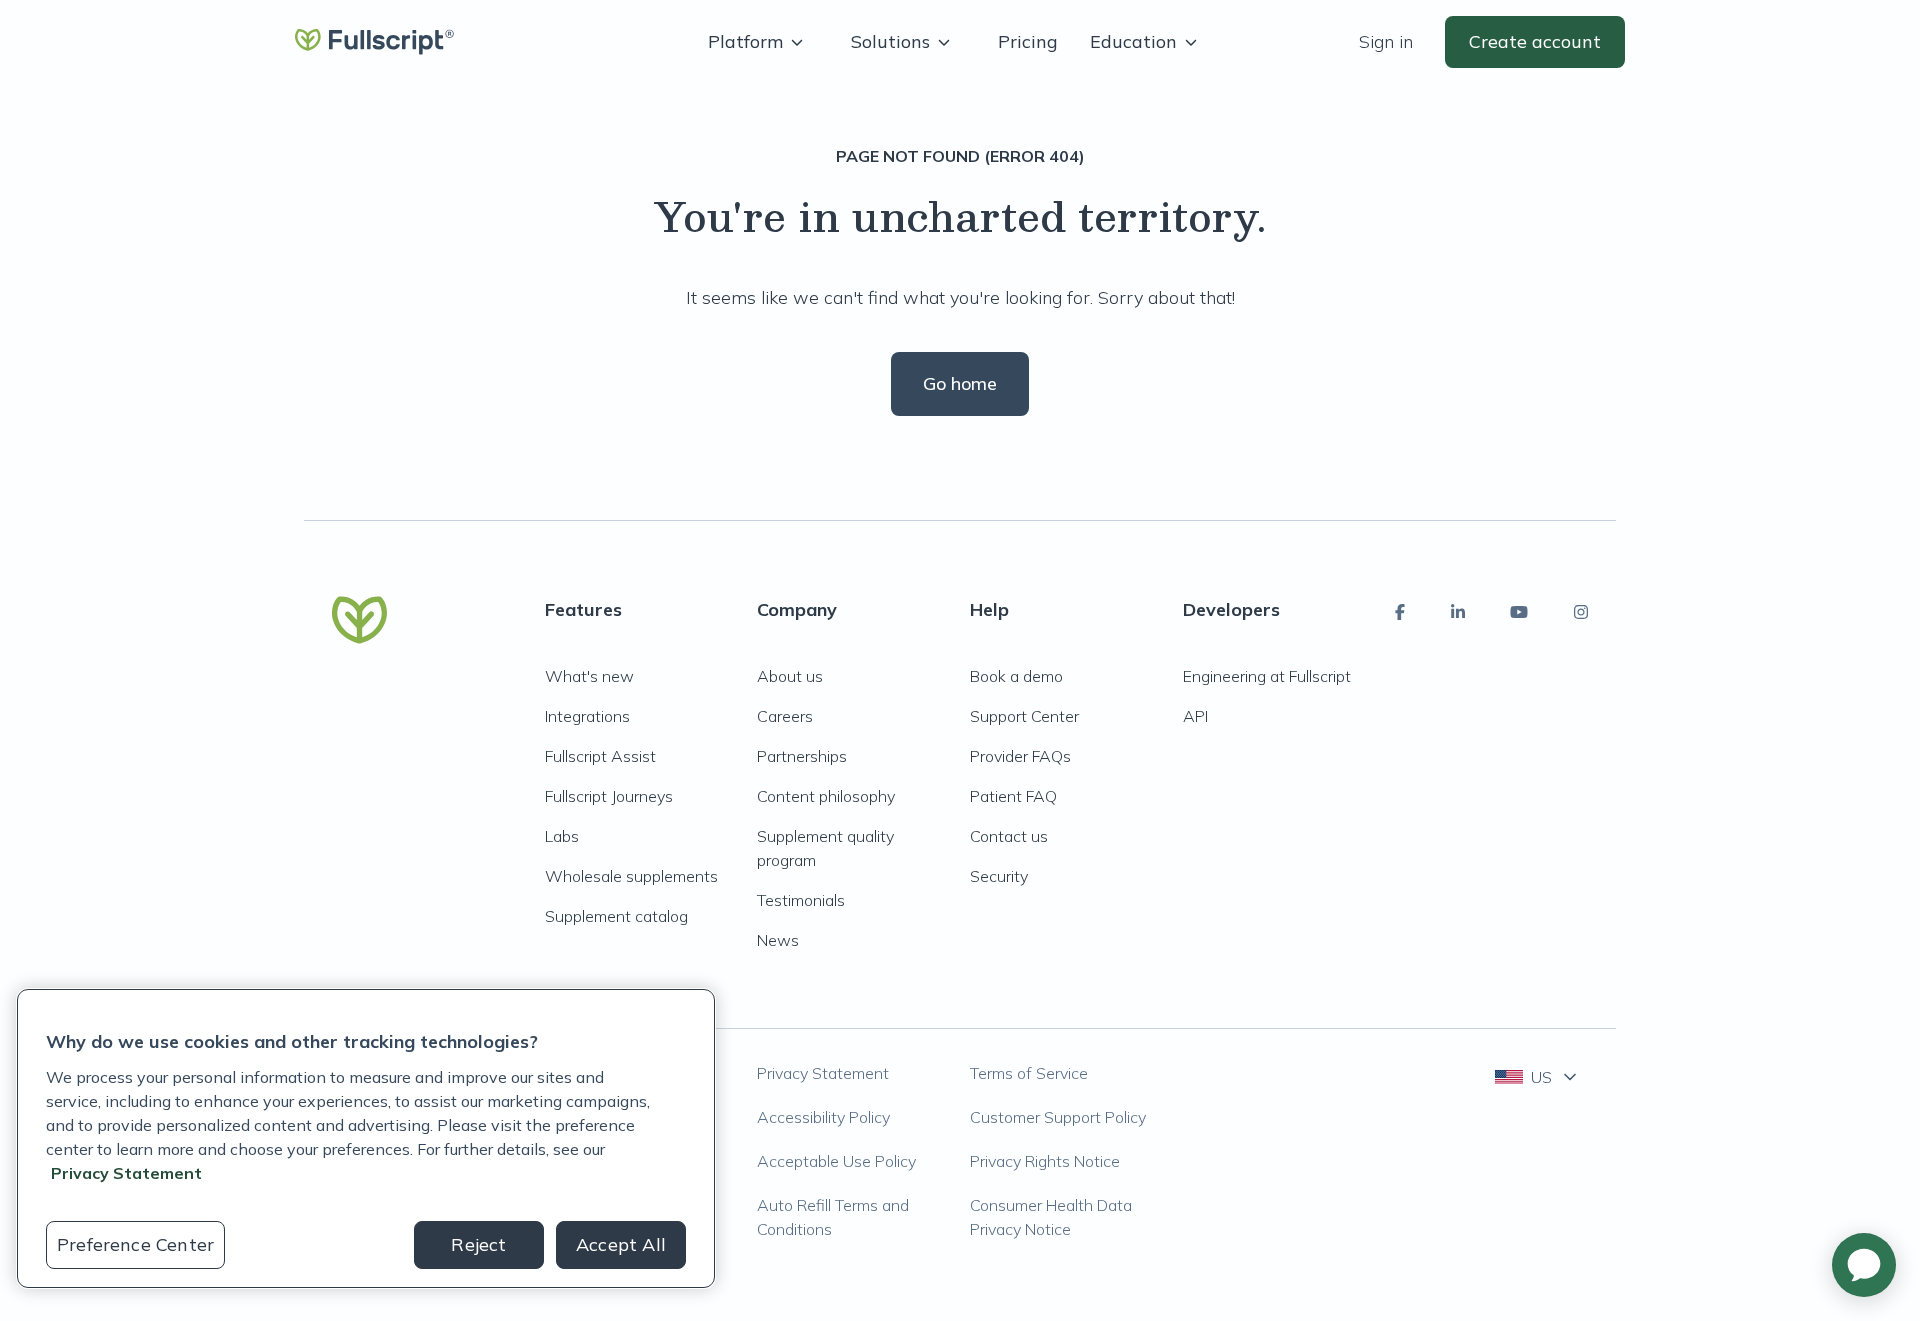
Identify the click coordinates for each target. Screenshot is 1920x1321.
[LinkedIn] (1458, 612)
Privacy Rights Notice (1045, 1161)
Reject (478, 1244)
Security (999, 876)
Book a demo (1016, 676)
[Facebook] (1400, 612)
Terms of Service (1029, 1073)
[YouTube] (1519, 612)
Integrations (587, 716)
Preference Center (135, 1244)
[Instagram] (1581, 612)
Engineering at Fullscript (1267, 676)
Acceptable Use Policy (836, 1161)
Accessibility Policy (823, 1117)
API (1195, 716)
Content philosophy (826, 796)
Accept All (621, 1244)
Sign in (1386, 41)
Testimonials (801, 900)
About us (790, 676)
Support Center (1024, 716)
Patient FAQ (1013, 796)
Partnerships (802, 756)
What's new (589, 676)
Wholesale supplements (631, 876)
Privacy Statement (823, 1073)
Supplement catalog (616, 916)
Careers (785, 716)
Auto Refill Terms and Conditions (833, 1217)
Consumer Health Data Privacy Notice (1051, 1217)
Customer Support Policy (1058, 1117)
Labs (562, 836)
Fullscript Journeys (609, 796)
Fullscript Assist (600, 756)
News (778, 940)
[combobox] (1537, 1077)
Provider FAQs (1020, 756)
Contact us (1009, 836)
